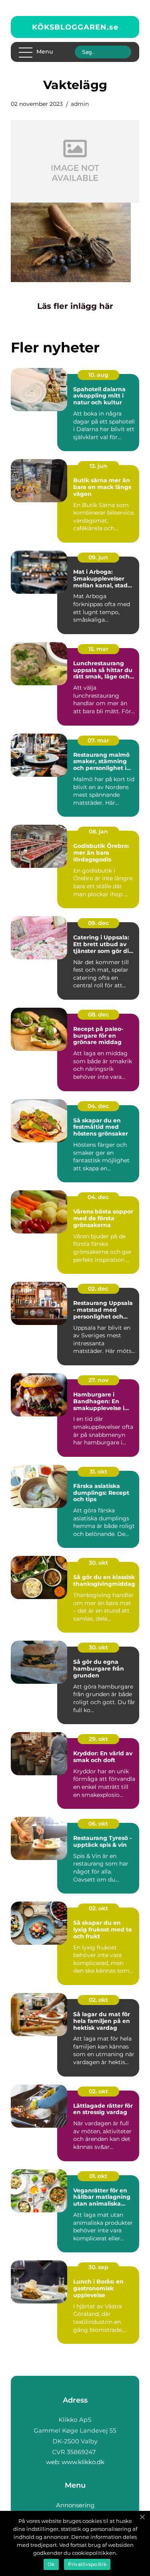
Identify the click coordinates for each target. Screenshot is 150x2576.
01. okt (98, 2176)
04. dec (98, 1106)
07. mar (98, 740)
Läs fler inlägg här (75, 306)
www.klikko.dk (83, 2462)
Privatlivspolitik (87, 2564)
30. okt (98, 1563)
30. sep (98, 2267)
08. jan (98, 831)
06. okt (98, 1824)
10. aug (98, 375)
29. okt (98, 1739)
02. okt (98, 1908)
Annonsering (75, 2505)
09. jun (98, 557)
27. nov (98, 1380)
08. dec (98, 1014)
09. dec (98, 923)
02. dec (98, 1289)
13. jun (98, 466)
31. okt (98, 1472)
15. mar (98, 649)
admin (80, 104)
